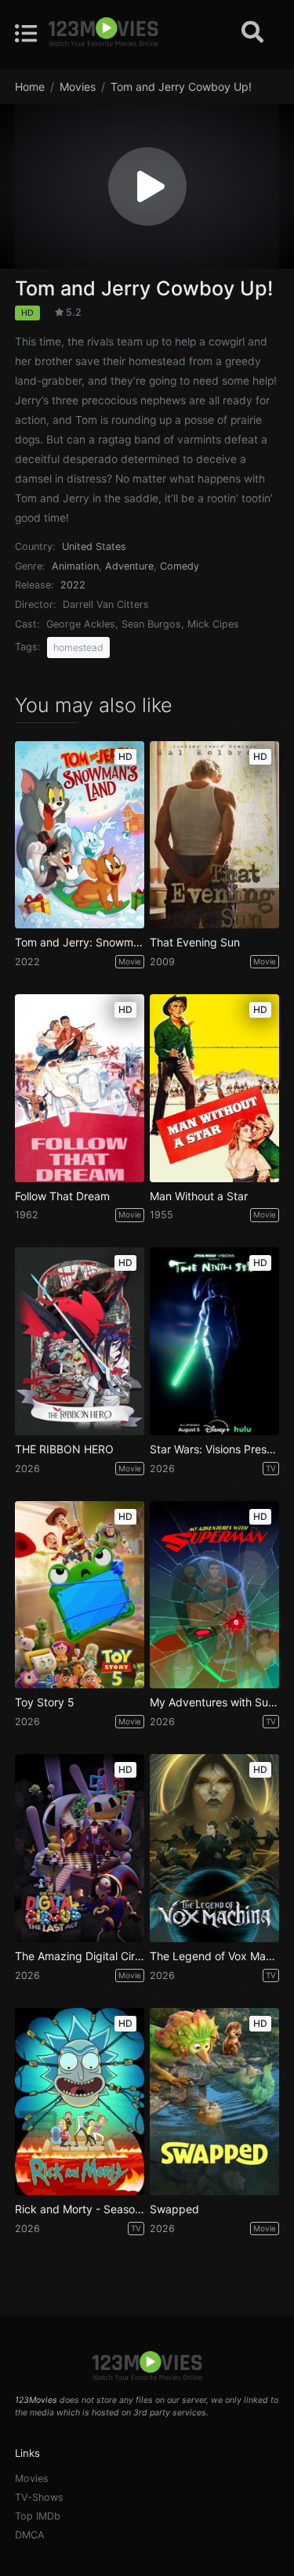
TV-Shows (39, 2497)
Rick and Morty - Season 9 (80, 2209)
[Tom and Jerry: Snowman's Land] (80, 835)
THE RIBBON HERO (64, 1449)
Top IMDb (38, 2516)
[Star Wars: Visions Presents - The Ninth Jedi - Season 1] (214, 1341)
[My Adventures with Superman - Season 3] (214, 1595)
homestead (78, 648)
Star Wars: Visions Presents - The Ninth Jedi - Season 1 (214, 1449)
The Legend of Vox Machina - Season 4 (214, 1956)
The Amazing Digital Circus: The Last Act (80, 1956)
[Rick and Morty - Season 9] (80, 2102)
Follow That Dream (62, 1196)
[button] (147, 186)
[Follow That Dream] (80, 1088)
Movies (32, 2478)
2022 (73, 585)
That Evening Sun (195, 942)
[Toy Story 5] (80, 1595)
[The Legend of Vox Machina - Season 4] (214, 1848)
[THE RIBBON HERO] (80, 1341)
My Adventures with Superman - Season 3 (214, 1702)
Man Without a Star (199, 1196)
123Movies (36, 2400)
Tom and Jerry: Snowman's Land (80, 942)
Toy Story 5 (45, 1702)
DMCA (30, 2535)
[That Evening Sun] (214, 835)
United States (94, 546)
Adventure (129, 566)
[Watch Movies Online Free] (103, 33)
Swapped (174, 2209)
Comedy (180, 566)
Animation (75, 566)
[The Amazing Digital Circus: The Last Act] (80, 1848)
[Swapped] (214, 2102)
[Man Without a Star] (214, 1088)
